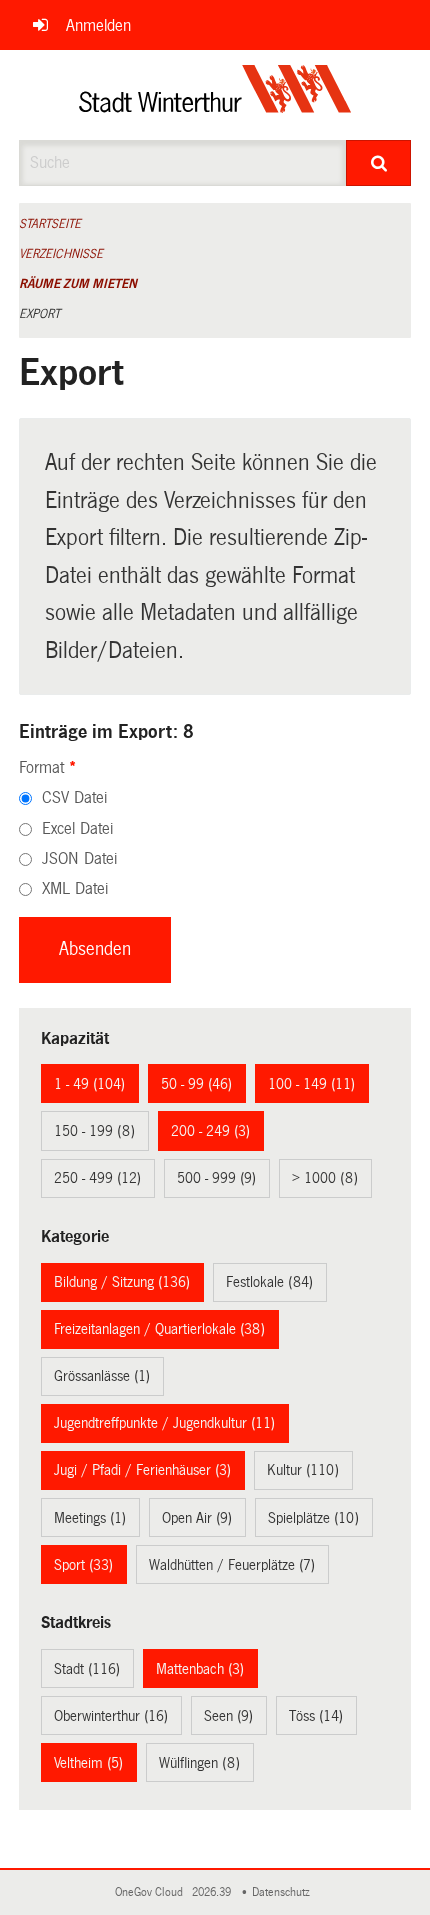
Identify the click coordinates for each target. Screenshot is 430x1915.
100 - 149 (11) (311, 1084)
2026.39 (213, 1892)
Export (39, 314)
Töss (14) (316, 1716)
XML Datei (75, 888)
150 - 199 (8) (94, 1131)
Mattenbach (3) (200, 1669)
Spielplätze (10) (313, 1518)
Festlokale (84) (269, 1282)
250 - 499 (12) (97, 1178)
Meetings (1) (90, 1518)
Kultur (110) (303, 1470)
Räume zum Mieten (78, 284)
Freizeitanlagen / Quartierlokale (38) (159, 1329)
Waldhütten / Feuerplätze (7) (232, 1565)
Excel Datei (77, 828)
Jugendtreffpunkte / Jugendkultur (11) (164, 1423)
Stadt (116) (87, 1669)
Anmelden (98, 25)
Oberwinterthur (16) (111, 1716)
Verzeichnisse (61, 254)
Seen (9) (228, 1716)
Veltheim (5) (88, 1763)
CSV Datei (74, 797)
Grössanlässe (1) (102, 1376)
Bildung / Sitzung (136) (122, 1282)
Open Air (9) (197, 1518)
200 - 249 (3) (210, 1131)
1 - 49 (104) (89, 1084)
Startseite (50, 224)
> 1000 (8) (325, 1178)
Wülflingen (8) (199, 1763)
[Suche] (378, 163)
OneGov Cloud (152, 1892)
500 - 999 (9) (216, 1178)
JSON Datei (79, 858)
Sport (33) (83, 1565)
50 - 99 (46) (196, 1084)
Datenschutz (284, 1892)
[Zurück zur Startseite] (215, 95)
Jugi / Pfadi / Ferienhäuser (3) (142, 1470)
